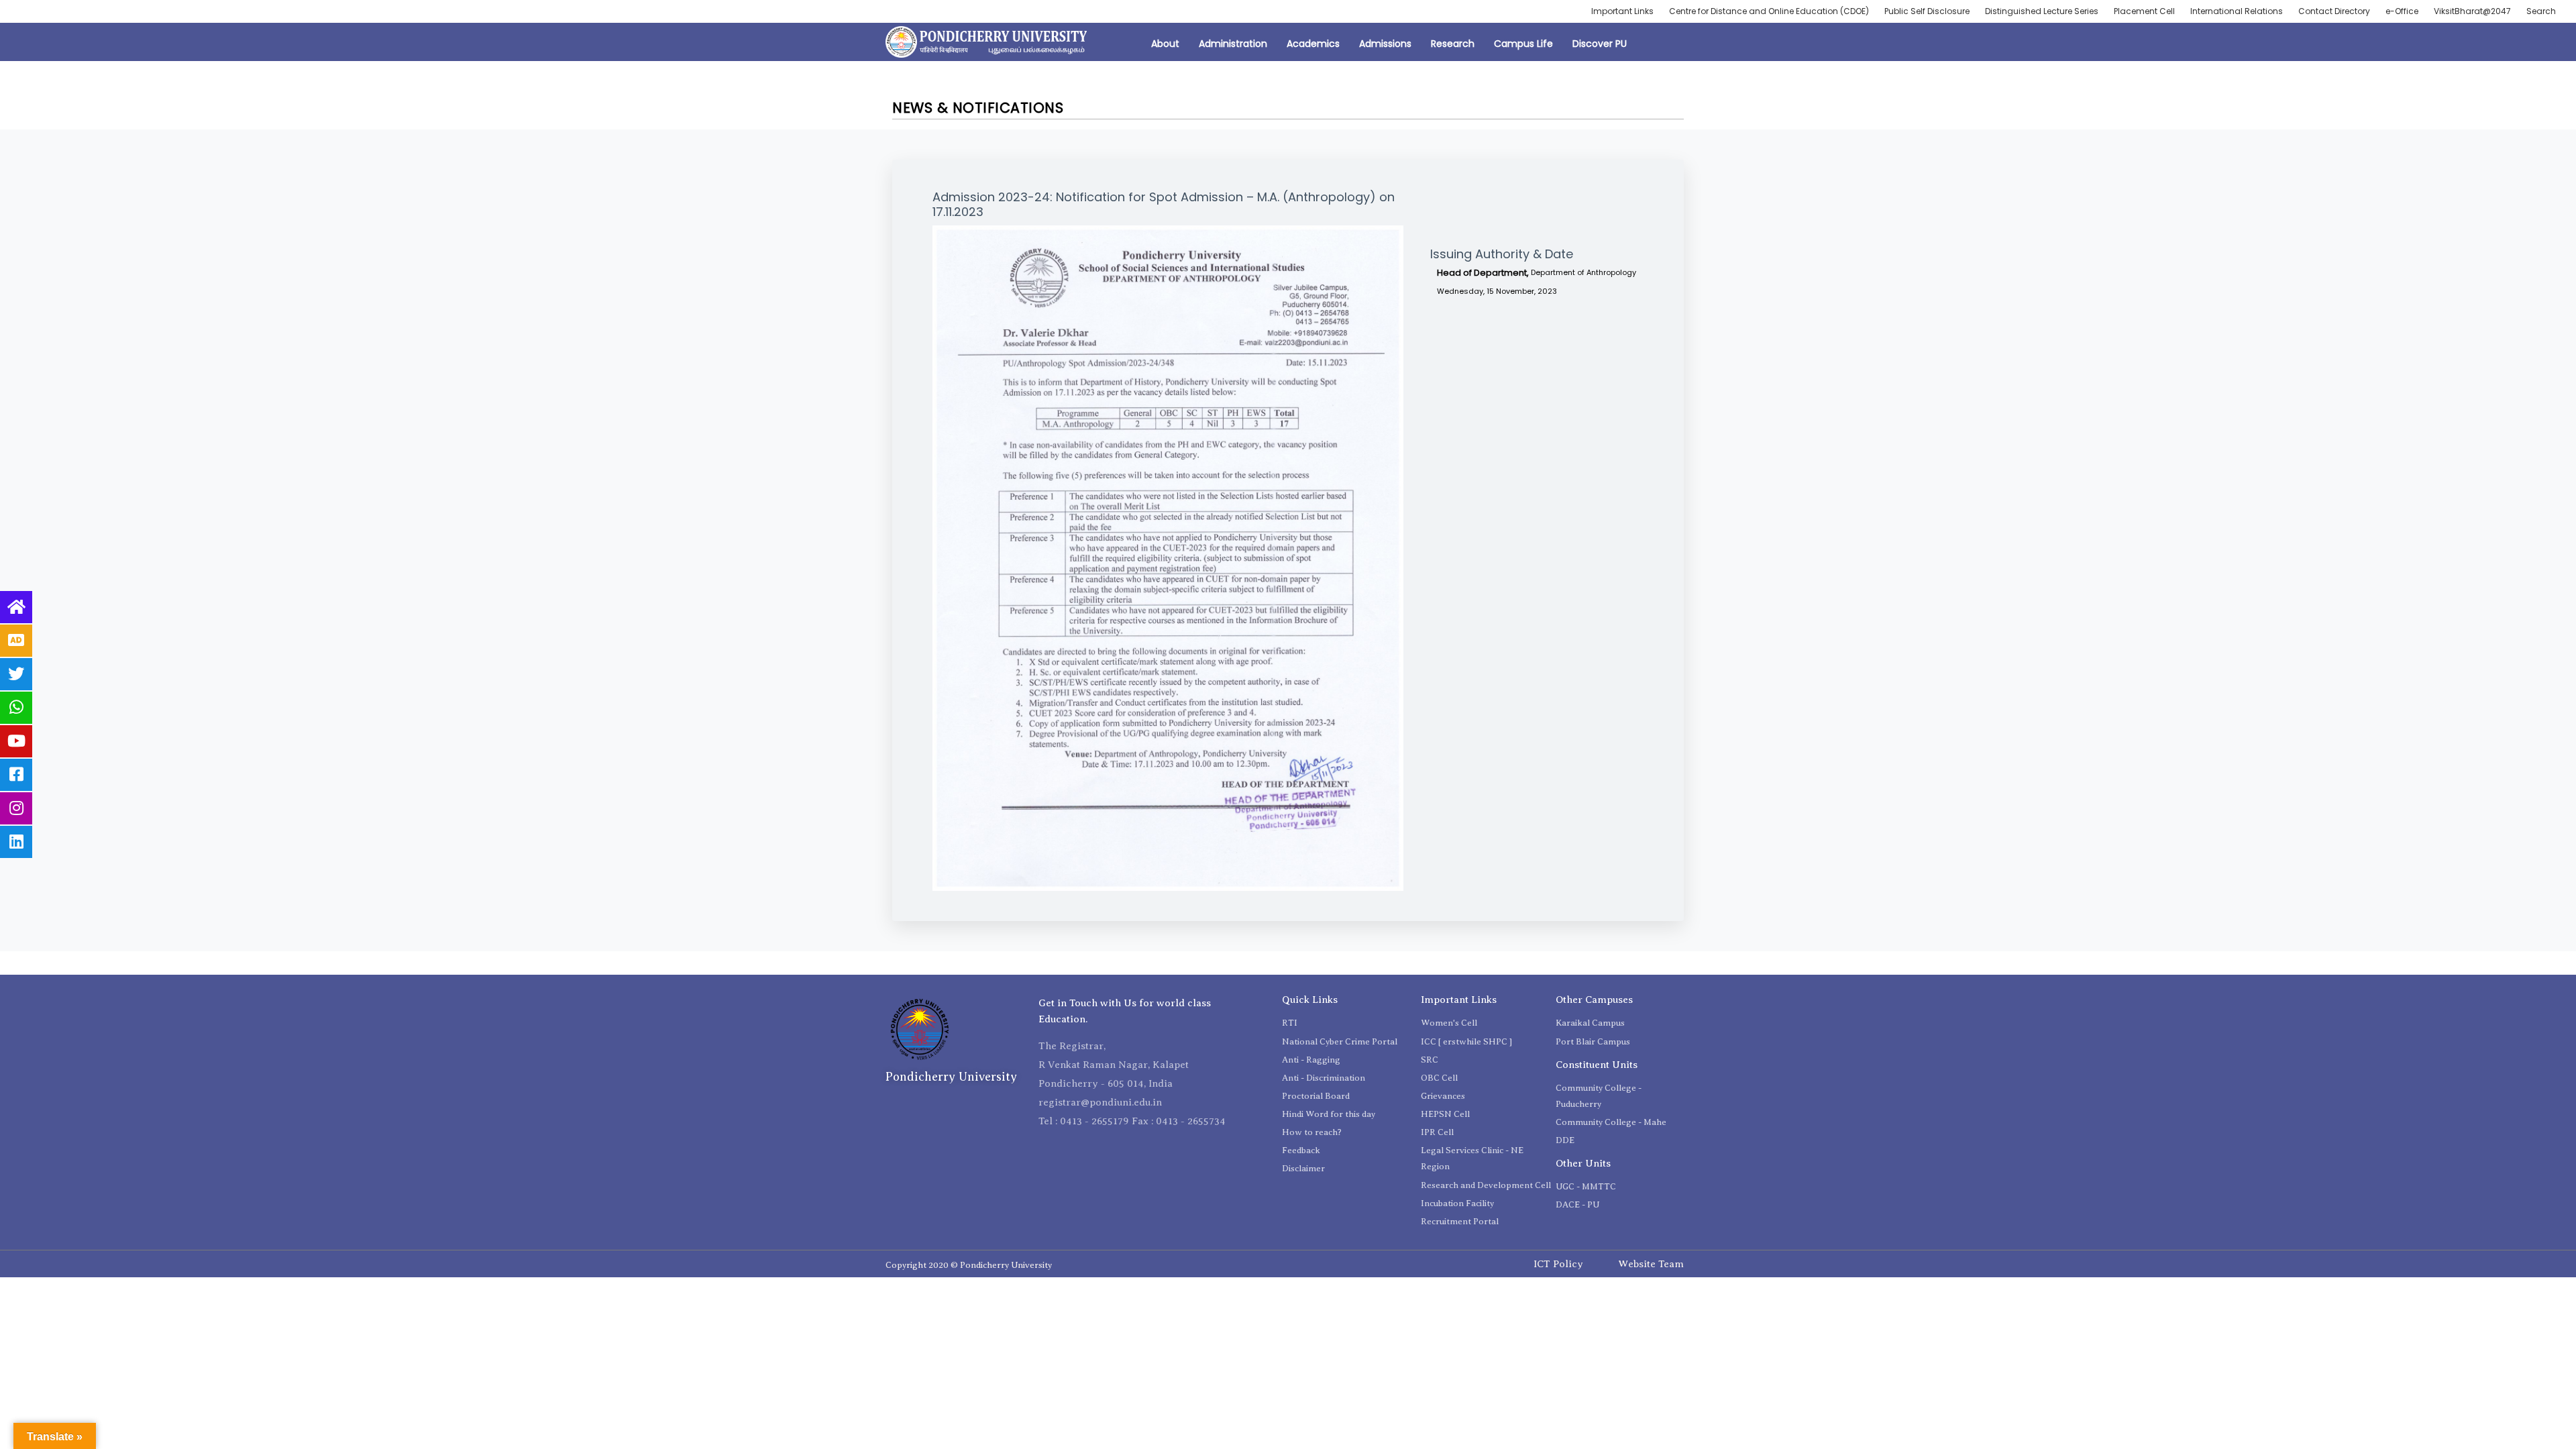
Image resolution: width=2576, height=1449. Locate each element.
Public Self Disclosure (1927, 11)
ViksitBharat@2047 (2472, 11)
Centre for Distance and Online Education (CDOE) (1769, 11)
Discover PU (1600, 44)
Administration (1233, 44)
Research (1453, 44)
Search (2541, 11)
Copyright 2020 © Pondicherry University (969, 1265)
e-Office (2402, 11)
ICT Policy (1558, 1264)
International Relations (2237, 11)
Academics (1313, 44)
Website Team (1651, 1264)
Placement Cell (2144, 11)
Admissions (1385, 44)
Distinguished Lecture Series (2042, 11)
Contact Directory (2334, 11)
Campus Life (1523, 44)
